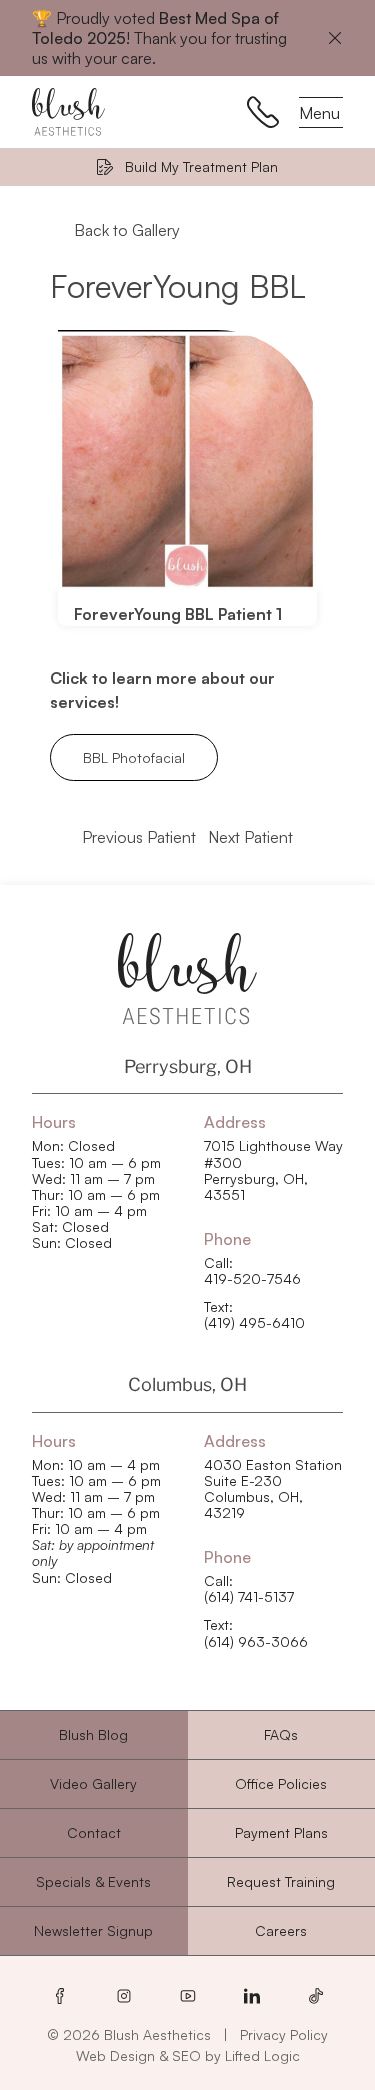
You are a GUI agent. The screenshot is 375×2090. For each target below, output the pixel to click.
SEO (186, 2055)
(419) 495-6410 (254, 1323)
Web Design (115, 2055)
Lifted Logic (262, 2055)
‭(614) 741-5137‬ (249, 1597)
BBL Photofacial (134, 757)
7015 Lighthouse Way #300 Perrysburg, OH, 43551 (273, 1170)
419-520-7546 (252, 1279)
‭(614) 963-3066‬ (256, 1642)
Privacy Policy (284, 2034)
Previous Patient (139, 837)
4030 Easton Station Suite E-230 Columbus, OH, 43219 (273, 1489)
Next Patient (250, 837)
